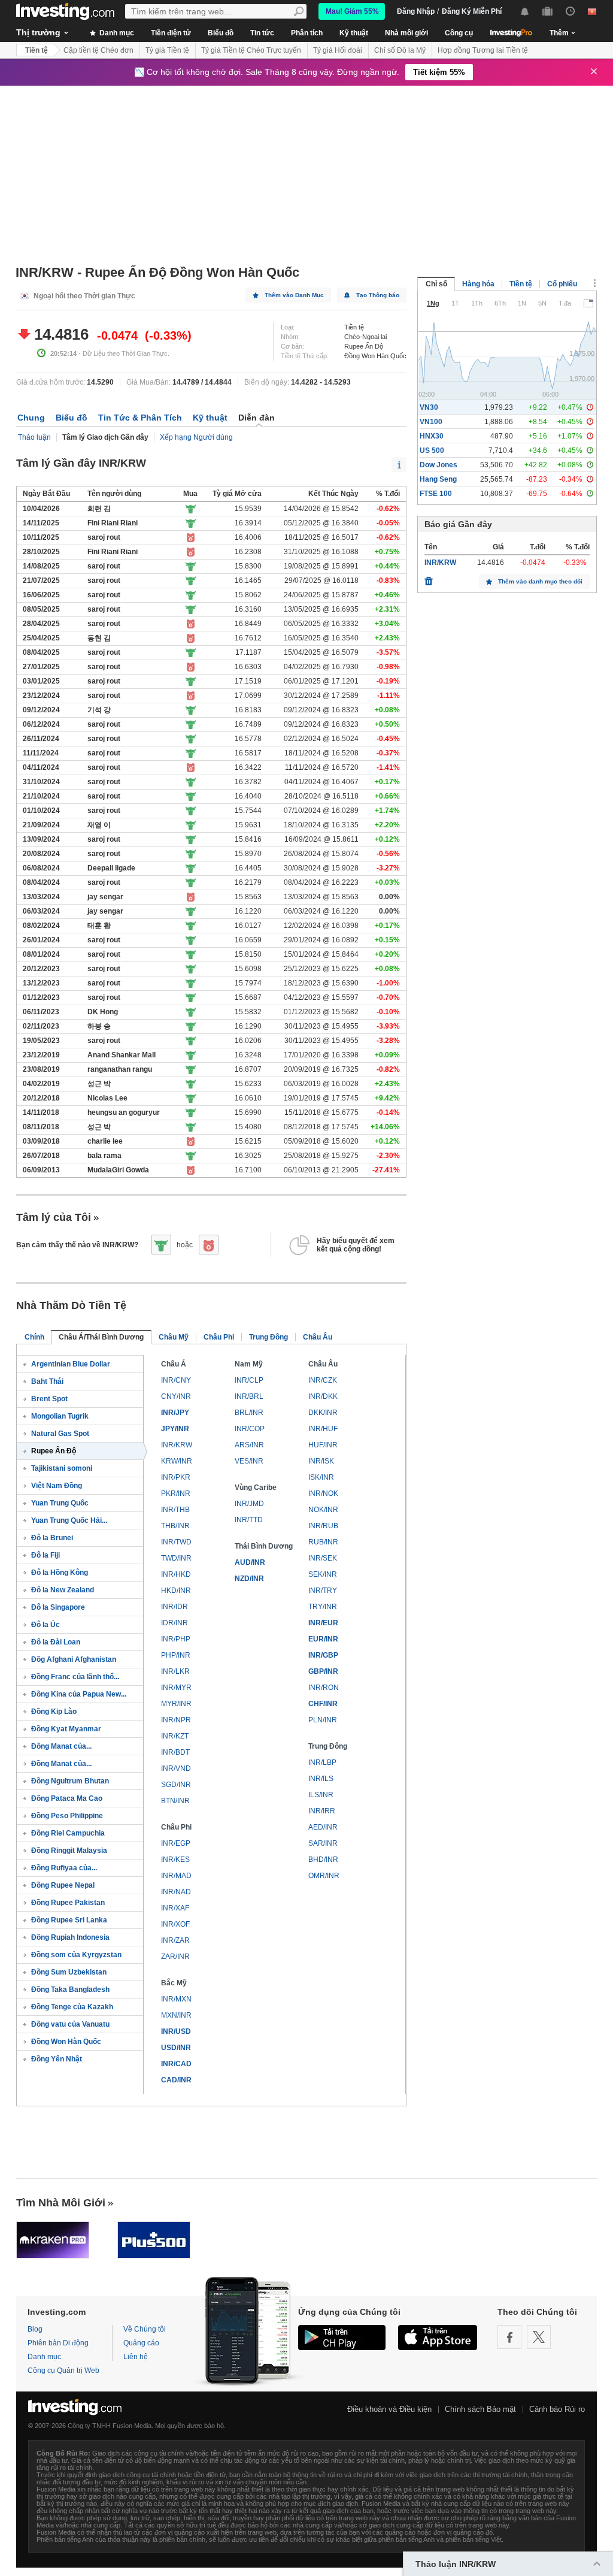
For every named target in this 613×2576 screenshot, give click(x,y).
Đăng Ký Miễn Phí (472, 11)
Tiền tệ (37, 50)
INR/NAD (176, 1892)
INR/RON (324, 1688)
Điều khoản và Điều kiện (389, 2409)
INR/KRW (177, 1445)
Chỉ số (436, 284)
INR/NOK (323, 1493)
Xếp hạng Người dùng (196, 437)
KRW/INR (177, 1461)
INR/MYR (176, 1688)
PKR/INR (176, 1493)
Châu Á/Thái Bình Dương (101, 1337)
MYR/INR (176, 1704)
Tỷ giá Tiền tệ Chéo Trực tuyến (251, 50)
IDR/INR (175, 1623)
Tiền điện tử (171, 33)
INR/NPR (176, 1720)
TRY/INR (323, 1607)
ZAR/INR (175, 1957)
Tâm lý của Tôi (54, 1217)
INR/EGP (176, 1843)
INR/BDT (175, 1752)
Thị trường (38, 32)
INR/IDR (175, 1607)
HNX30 (432, 436)
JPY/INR (175, 1429)
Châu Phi (219, 1337)
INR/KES (175, 1860)
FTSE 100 (436, 494)
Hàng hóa (478, 284)
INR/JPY (175, 1413)
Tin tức (262, 33)
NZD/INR (249, 1579)
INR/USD (176, 2031)
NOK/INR (323, 1510)
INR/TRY (323, 1591)
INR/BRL (249, 1396)
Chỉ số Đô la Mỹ (400, 50)
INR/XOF (175, 1924)
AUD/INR (250, 1562)
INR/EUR (323, 1623)
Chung (31, 418)
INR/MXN (176, 1999)
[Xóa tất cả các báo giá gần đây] (429, 578)
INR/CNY (176, 1380)
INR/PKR (176, 1477)
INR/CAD (176, 2064)
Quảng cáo (141, 2343)
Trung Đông (268, 1337)
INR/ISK (321, 1461)
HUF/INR (323, 1445)
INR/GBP (323, 1655)
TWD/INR (176, 1558)
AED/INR (323, 1827)
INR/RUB (323, 1526)
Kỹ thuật (354, 33)
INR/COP (250, 1429)
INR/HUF (323, 1429)
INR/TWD (176, 1542)
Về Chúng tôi (145, 2329)
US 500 (432, 451)
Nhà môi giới (406, 33)
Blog (35, 2329)
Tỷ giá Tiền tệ (167, 50)
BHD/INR (323, 1860)
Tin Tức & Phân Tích (140, 418)
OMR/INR (324, 1876)
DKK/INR (323, 1413)
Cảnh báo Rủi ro (557, 2409)
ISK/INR (321, 1477)
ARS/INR (249, 1445)
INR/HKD (176, 1574)
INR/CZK (323, 1380)
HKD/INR (176, 1591)
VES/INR (249, 1461)
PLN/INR (323, 1720)
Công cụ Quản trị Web (63, 2371)
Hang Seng (438, 479)
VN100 (431, 422)
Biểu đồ (221, 33)
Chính (34, 1337)
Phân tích (307, 33)
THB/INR (175, 1526)
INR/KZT (175, 1736)
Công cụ (459, 33)
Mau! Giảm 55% (352, 11)
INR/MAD (176, 1876)
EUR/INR (323, 1639)
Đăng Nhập (416, 11)
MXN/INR (176, 2015)
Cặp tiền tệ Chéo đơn (98, 50)
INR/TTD (249, 1520)
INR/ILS (321, 1779)
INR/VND (176, 1768)
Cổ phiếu (562, 284)
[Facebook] (509, 2337)
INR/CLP (249, 1380)
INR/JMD (249, 1504)
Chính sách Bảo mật (480, 2409)
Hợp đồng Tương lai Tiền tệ (483, 50)
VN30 (429, 407)
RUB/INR (323, 1542)
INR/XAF (175, 1908)
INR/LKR (175, 1671)
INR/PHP (176, 1639)
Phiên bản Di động (58, 2343)
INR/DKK (323, 1396)
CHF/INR (323, 1704)
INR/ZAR (175, 1940)
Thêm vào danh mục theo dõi (540, 581)
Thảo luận (34, 437)
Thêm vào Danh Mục (294, 295)
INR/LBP (322, 1762)
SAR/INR (323, 1843)
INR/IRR (322, 1811)
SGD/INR (176, 1785)
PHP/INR (176, 1655)
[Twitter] (539, 2337)
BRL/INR (249, 1413)
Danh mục (116, 33)
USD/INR (176, 2048)
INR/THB (175, 1510)
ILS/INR (321, 1795)
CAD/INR (176, 2080)
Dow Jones (438, 465)
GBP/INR (323, 1671)
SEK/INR (323, 1574)
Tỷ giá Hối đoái (338, 50)
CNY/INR (176, 1396)
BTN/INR (175, 1801)
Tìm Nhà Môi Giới (61, 2203)
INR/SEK (323, 1558)
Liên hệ (136, 2357)
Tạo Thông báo (378, 295)
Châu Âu (318, 1337)
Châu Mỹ (174, 1337)
